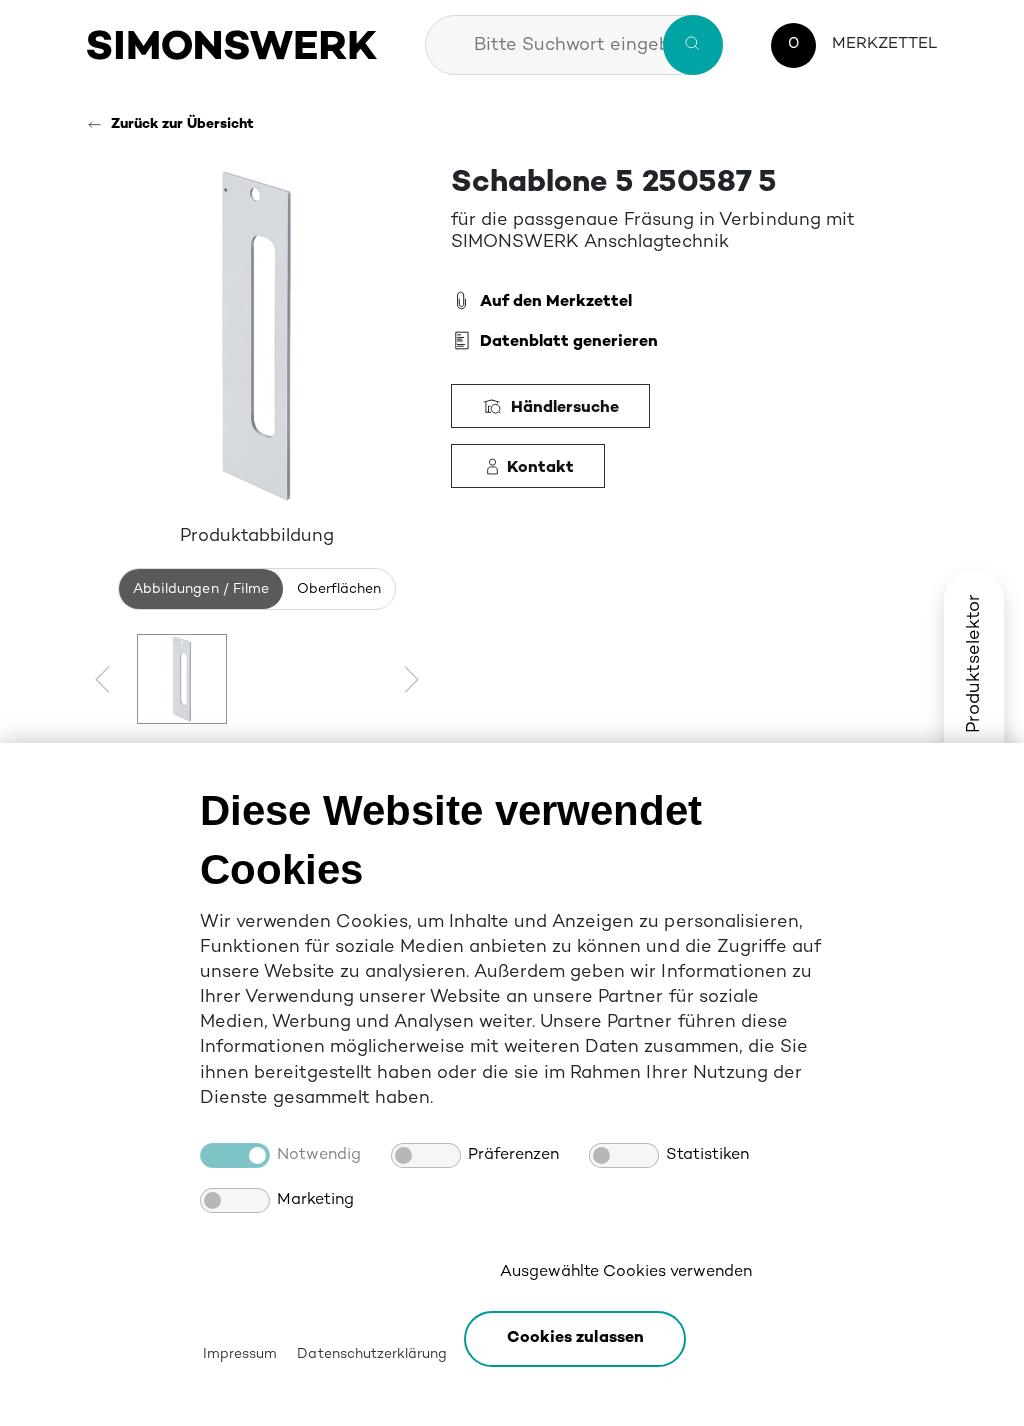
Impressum (240, 1354)
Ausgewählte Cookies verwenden (626, 1272)
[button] (575, 1339)
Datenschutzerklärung (371, 1354)
